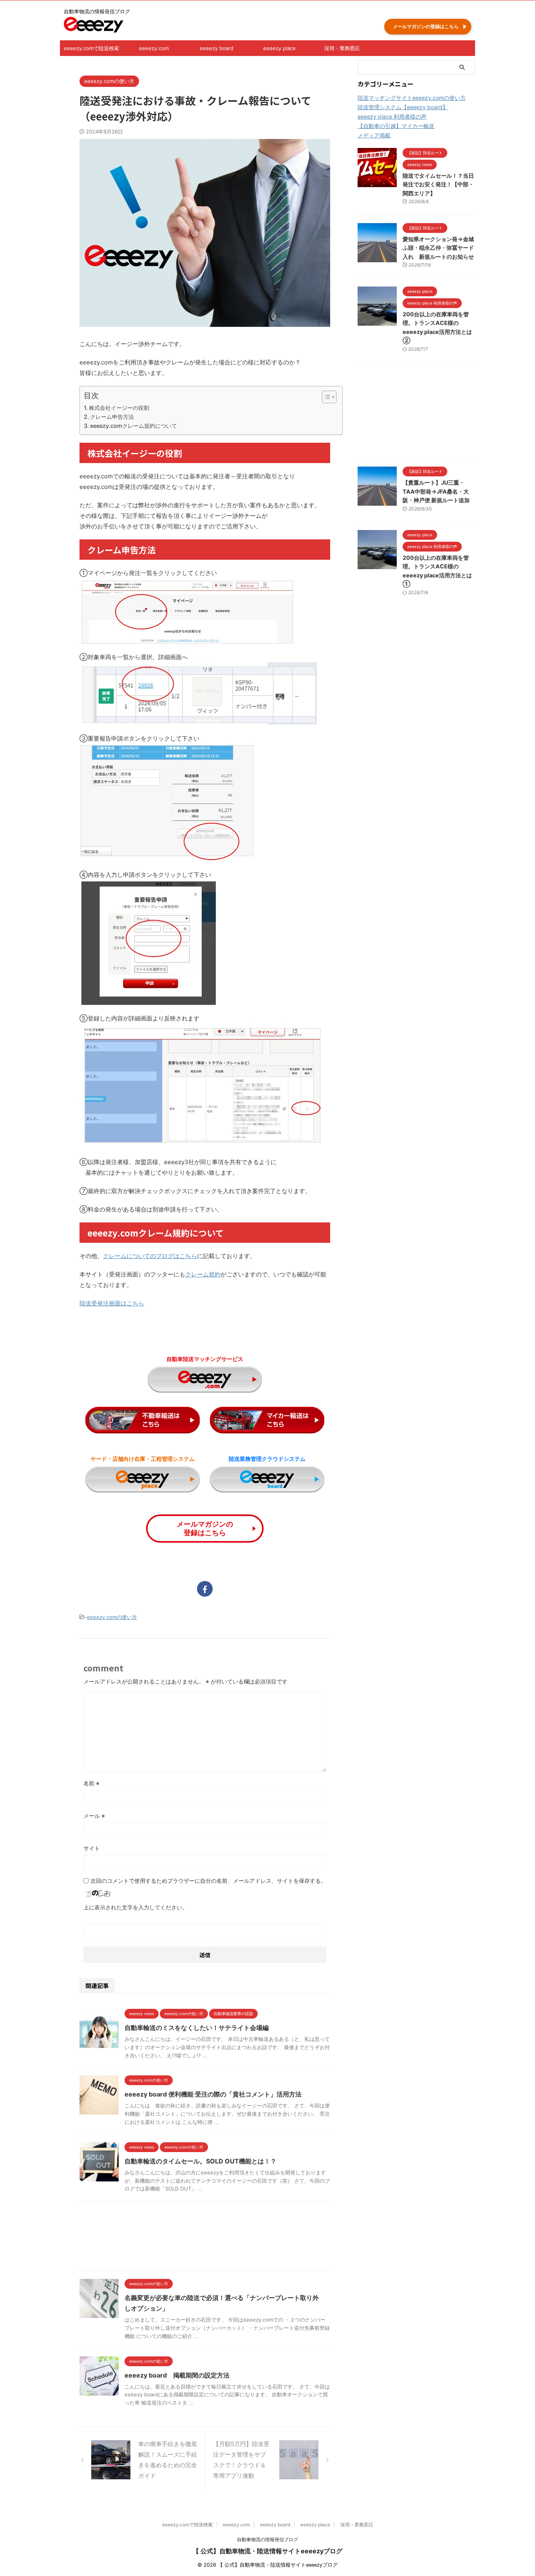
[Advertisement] (205, 2238)
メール (94, 1816)
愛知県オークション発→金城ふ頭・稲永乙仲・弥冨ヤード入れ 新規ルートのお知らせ (438, 248)
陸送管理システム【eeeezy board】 (403, 107)
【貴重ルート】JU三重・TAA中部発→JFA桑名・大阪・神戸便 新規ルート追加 (436, 491)
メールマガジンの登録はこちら (426, 26)
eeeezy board (217, 48)
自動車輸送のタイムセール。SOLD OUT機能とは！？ (201, 2161)
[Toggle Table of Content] (325, 397)
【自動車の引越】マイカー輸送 (396, 126)
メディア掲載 (374, 135)
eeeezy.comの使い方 (112, 1617)
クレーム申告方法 (112, 417)
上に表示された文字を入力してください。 (136, 1907)
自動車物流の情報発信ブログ (267, 2539)
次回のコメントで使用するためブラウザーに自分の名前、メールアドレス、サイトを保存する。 (208, 1881)
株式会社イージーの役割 (119, 408)
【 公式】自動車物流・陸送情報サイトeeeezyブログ (267, 2551)
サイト (92, 1848)
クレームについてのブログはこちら (150, 1256)
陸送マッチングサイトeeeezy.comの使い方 (412, 98)
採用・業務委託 (342, 48)
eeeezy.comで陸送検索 (91, 48)
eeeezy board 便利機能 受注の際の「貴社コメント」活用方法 (213, 2094)
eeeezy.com (154, 48)
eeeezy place (279, 48)
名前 (91, 1783)
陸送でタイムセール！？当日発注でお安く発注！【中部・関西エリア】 (438, 184)
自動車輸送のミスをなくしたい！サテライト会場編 (197, 2028)
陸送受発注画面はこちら (112, 1303)
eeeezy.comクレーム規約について (134, 426)
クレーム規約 (203, 1274)
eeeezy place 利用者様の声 (392, 116)
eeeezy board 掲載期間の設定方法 (177, 2375)
